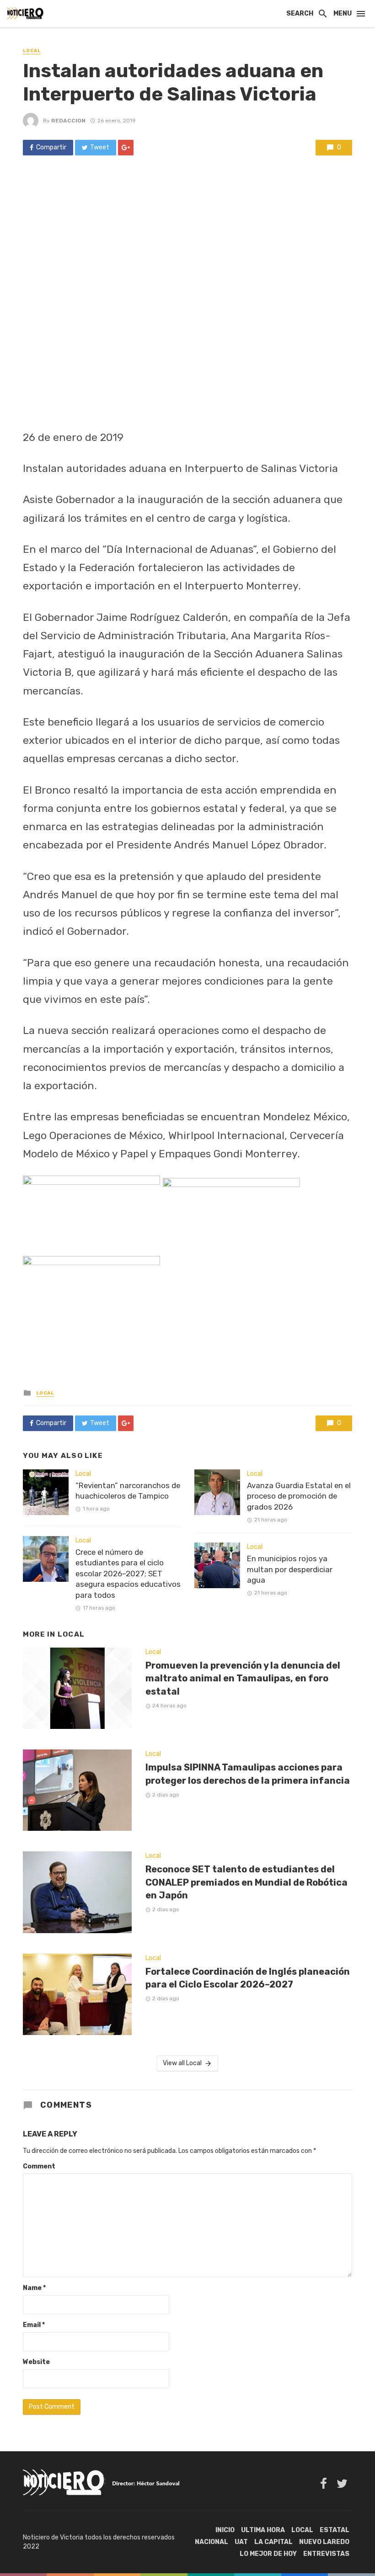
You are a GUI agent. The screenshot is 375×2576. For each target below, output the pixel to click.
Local (32, 51)
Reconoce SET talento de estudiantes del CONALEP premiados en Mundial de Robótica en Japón (246, 1882)
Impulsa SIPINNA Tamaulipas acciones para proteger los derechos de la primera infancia (248, 1774)
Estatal (335, 2530)
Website (36, 2362)
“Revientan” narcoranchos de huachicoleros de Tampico (128, 1491)
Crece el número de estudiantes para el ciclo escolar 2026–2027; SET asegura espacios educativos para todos (128, 1574)
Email (34, 2325)
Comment (39, 2166)
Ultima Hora (263, 2530)
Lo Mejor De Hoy (268, 2554)
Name (34, 2288)
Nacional (212, 2542)
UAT (241, 2542)
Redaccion (68, 121)
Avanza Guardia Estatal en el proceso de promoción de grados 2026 (299, 1496)
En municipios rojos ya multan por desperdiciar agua (290, 1569)
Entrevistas (326, 2554)
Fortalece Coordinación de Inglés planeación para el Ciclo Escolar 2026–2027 (248, 1978)
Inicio (225, 2530)
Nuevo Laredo (324, 2542)
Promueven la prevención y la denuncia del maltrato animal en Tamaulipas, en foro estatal (243, 1678)
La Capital (273, 2542)
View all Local (182, 2063)
